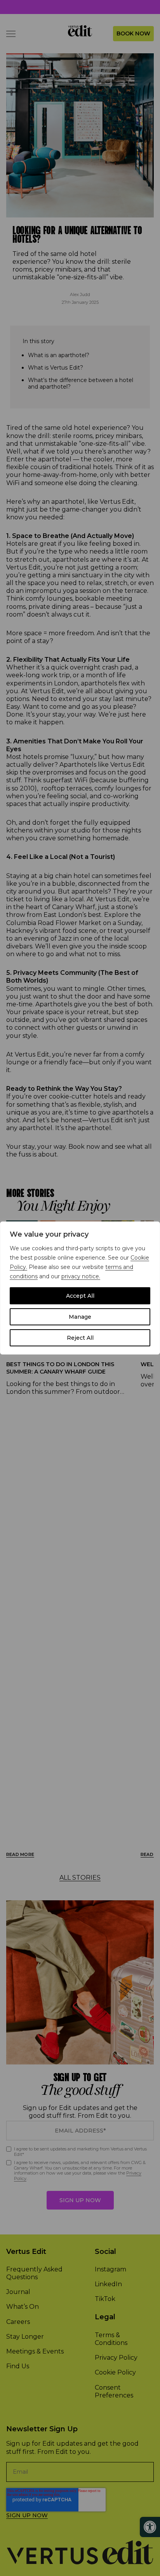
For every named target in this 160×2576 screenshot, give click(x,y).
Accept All (80, 1296)
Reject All (80, 1338)
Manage (80, 1317)
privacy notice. (81, 1276)
